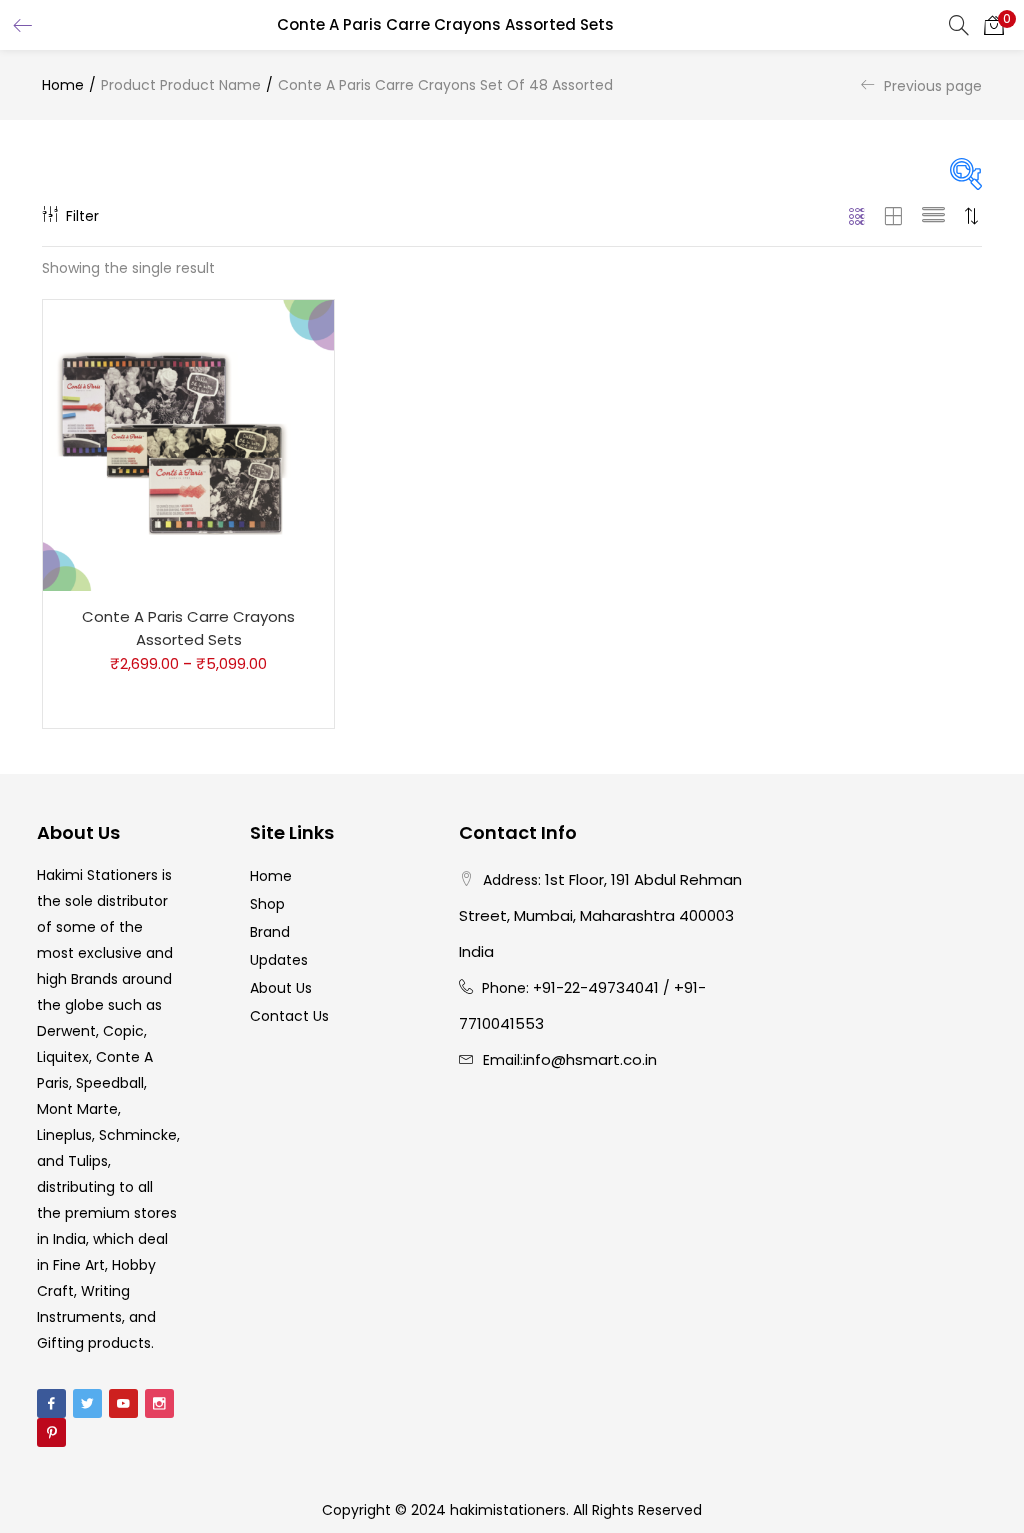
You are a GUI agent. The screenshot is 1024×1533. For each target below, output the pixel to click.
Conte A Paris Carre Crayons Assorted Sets (188, 628)
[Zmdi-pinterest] (51, 1432)
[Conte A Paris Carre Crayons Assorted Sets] (188, 445)
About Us (281, 988)
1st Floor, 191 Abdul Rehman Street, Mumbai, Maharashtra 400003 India (600, 915)
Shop (267, 904)
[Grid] (857, 216)
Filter (82, 216)
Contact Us (289, 1016)
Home (63, 85)
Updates (279, 960)
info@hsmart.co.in (590, 1059)
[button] (994, 25)
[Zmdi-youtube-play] (123, 1403)
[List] (933, 216)
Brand (270, 932)
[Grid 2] (894, 216)
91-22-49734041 (600, 987)
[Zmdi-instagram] (159, 1403)
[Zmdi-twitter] (87, 1403)
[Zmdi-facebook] (51, 1403)
